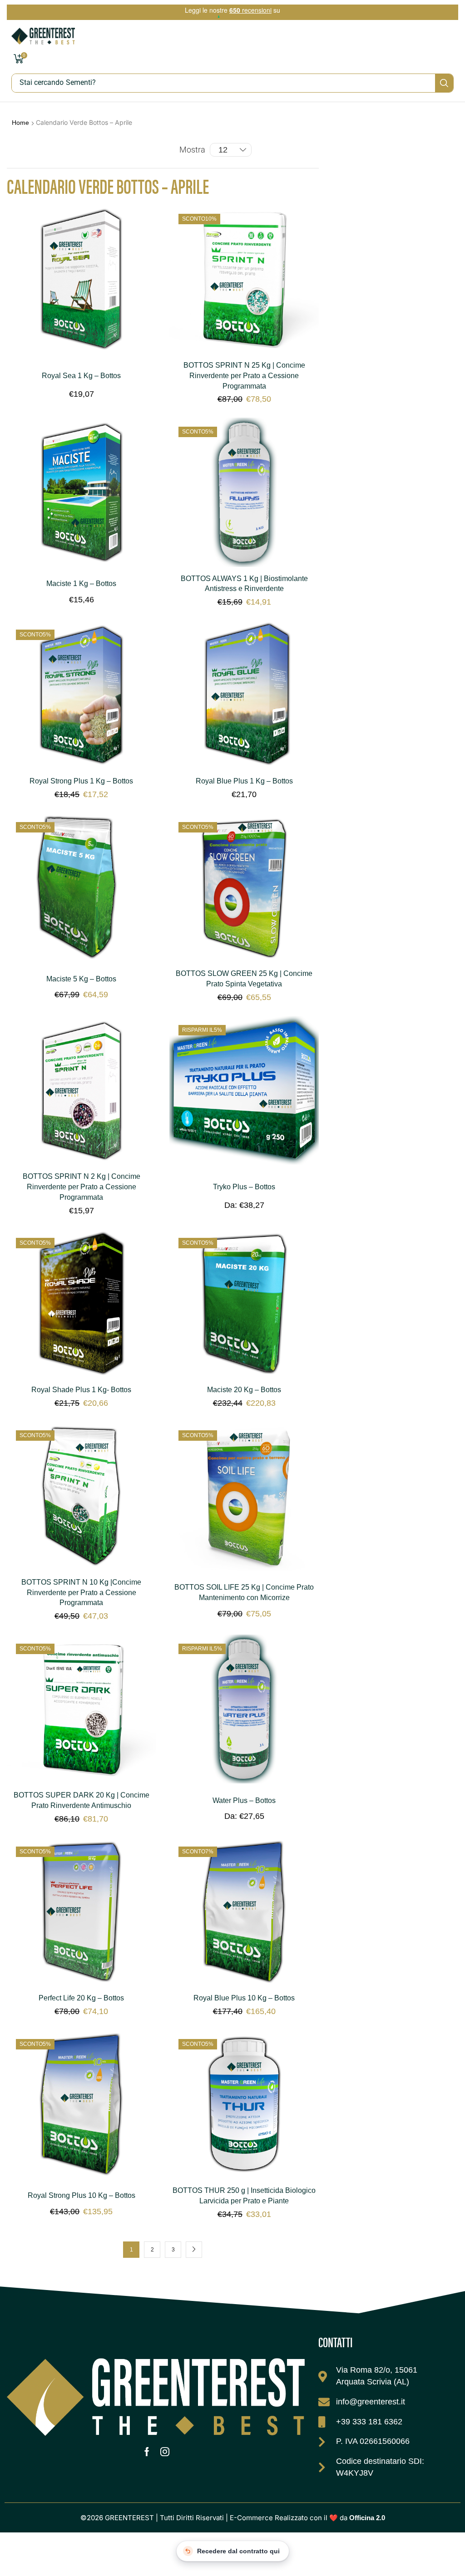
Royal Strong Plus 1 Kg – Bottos (81, 781)
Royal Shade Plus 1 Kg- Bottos (81, 1390)
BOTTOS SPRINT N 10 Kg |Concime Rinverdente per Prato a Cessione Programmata (81, 1593)
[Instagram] (165, 2452)
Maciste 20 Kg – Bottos (244, 1390)
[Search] (444, 83)
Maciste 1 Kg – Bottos (81, 584)
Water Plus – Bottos (244, 1800)
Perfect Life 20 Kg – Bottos (81, 1998)
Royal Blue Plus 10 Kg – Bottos (244, 1998)
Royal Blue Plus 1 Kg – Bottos (244, 781)
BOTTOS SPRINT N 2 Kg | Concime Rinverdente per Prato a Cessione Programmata (82, 1187)
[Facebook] (147, 2452)
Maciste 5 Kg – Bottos (81, 979)
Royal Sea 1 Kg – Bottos (81, 376)
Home (20, 123)
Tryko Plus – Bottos (244, 1187)
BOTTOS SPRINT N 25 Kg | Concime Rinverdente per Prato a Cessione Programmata (244, 376)
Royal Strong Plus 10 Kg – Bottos (82, 2195)
